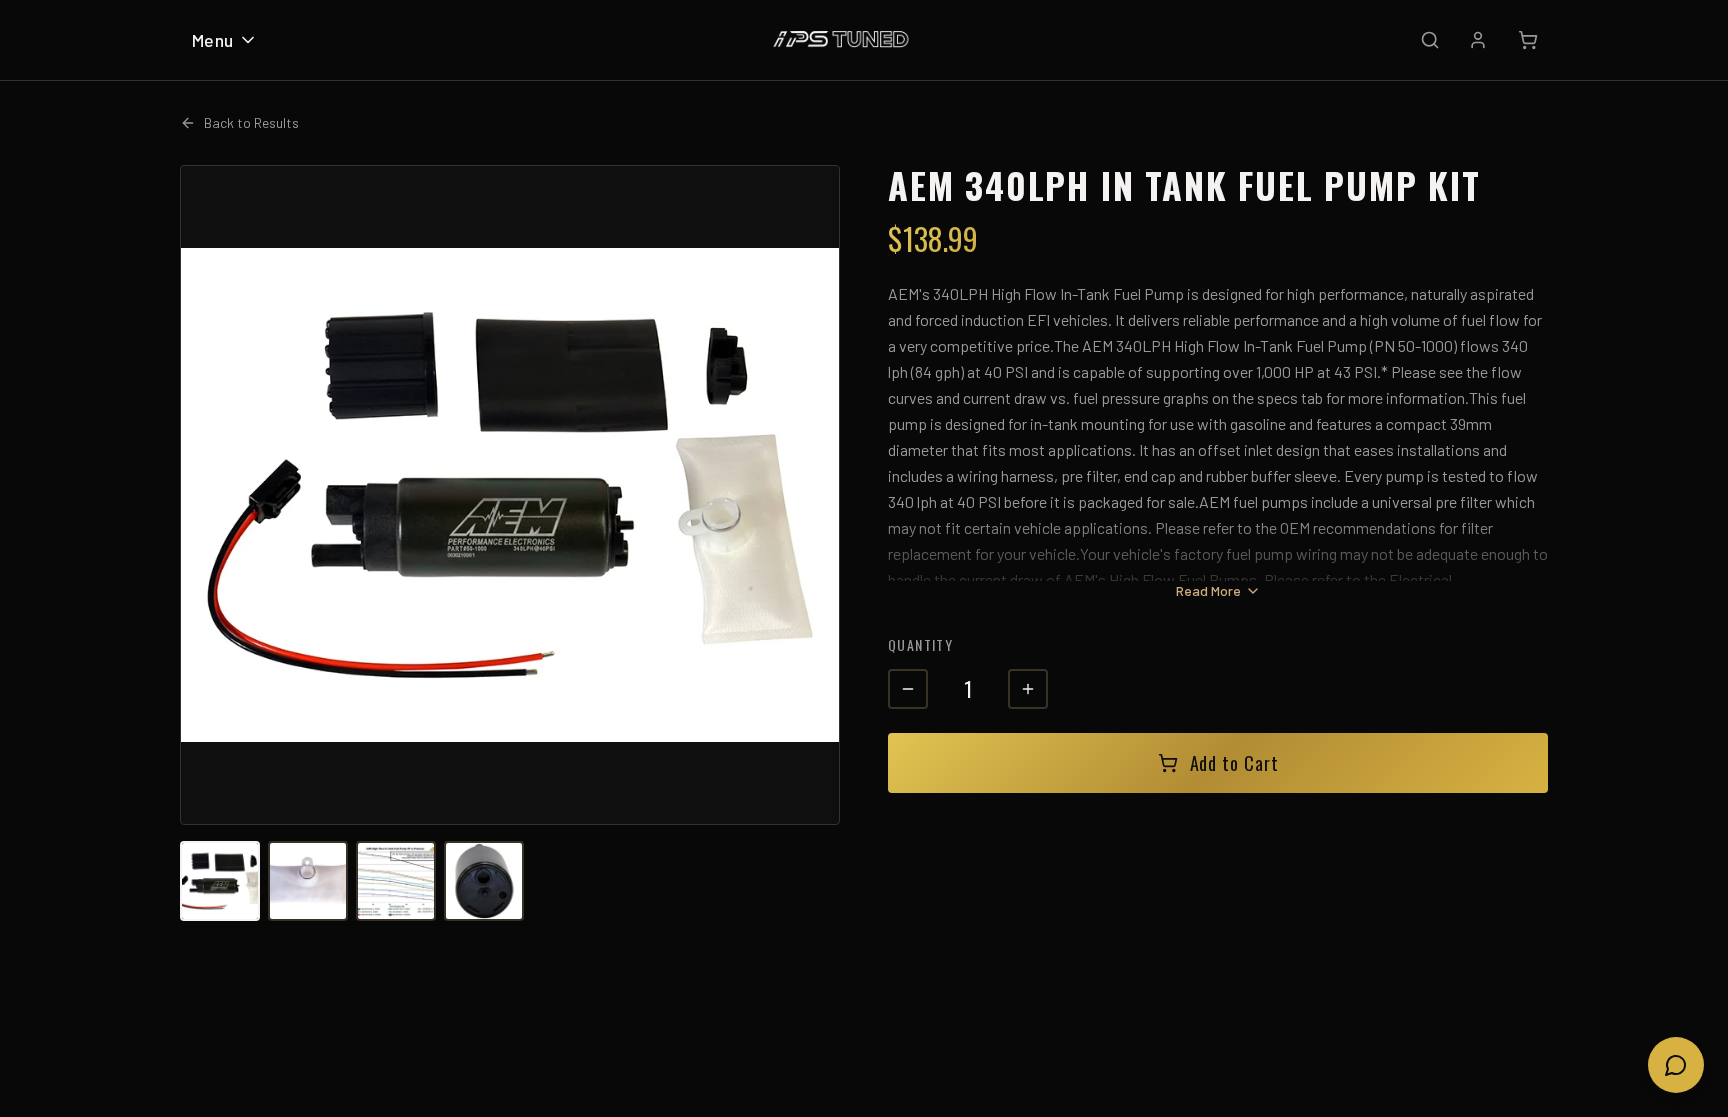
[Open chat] (1676, 1065)
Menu (213, 40)
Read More (1208, 590)
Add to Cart (1234, 763)
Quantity (920, 644)
